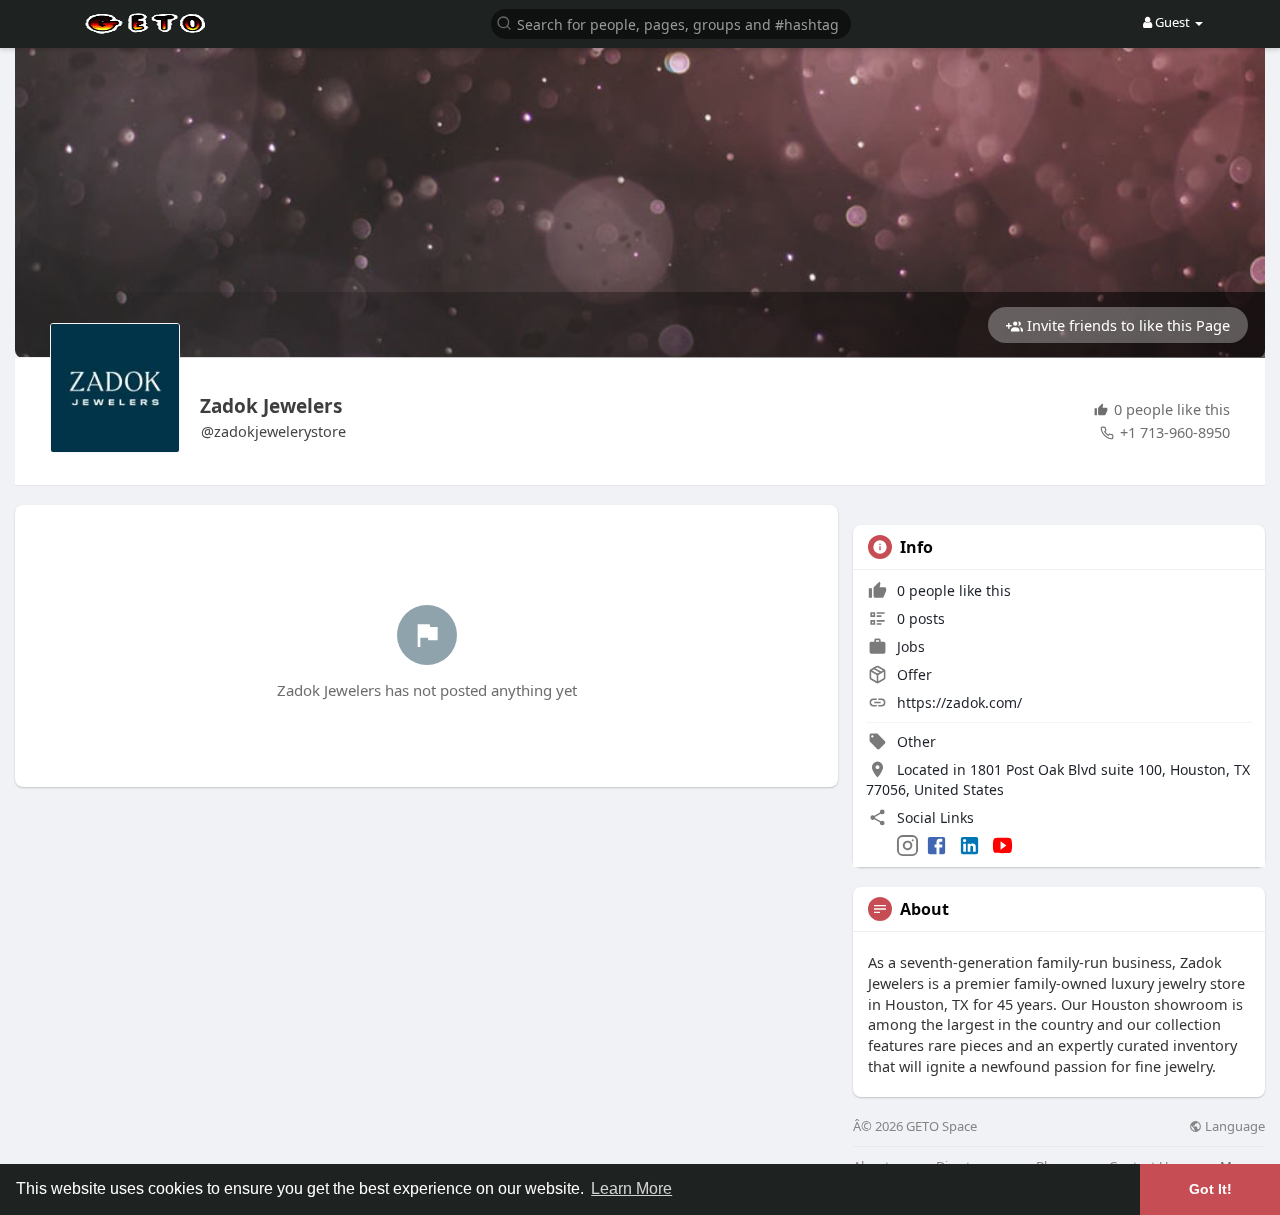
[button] (671, 22)
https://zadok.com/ (959, 702)
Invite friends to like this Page (1126, 325)
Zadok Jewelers (271, 406)
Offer (912, 674)
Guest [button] (1172, 22)
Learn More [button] (631, 1188)
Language (1233, 1126)
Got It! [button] (1210, 1189)
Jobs (909, 646)
